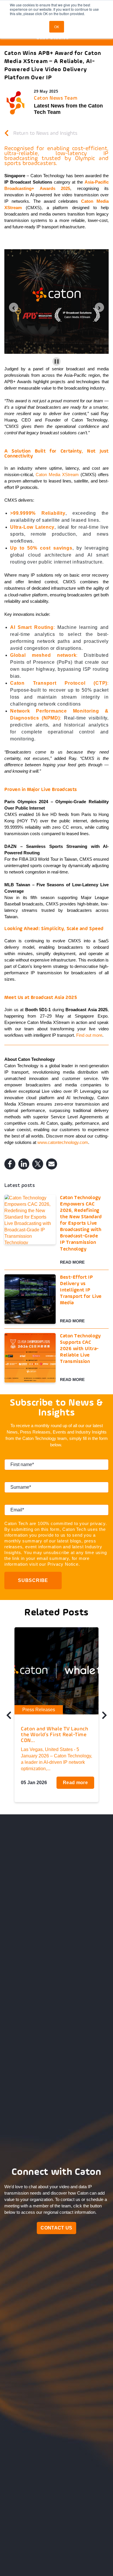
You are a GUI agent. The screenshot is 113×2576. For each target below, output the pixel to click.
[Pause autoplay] (57, 362)
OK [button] (57, 27)
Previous (9, 1717)
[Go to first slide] (99, 307)
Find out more (89, 1035)
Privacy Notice (63, 1564)
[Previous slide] (14, 307)
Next (104, 1717)
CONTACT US (56, 2228)
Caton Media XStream (57, 475)
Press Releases (39, 1710)
